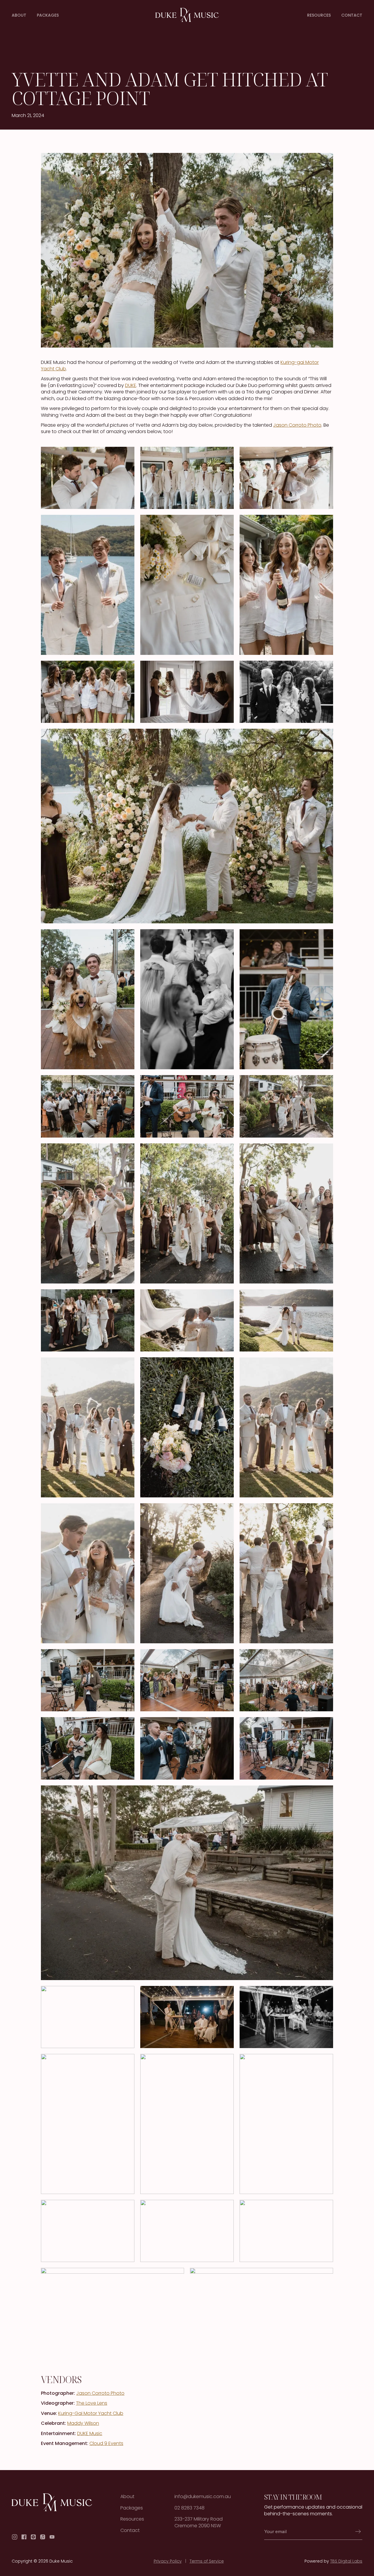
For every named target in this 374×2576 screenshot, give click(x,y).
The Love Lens (92, 2403)
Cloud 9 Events (106, 2443)
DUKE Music (90, 2433)
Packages (48, 15)
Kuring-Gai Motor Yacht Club (91, 2413)
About (19, 15)
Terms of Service (207, 2561)
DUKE (131, 385)
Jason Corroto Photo (297, 425)
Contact (352, 15)
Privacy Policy (168, 2561)
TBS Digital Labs (346, 2561)
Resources (319, 15)
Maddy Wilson (83, 2423)
